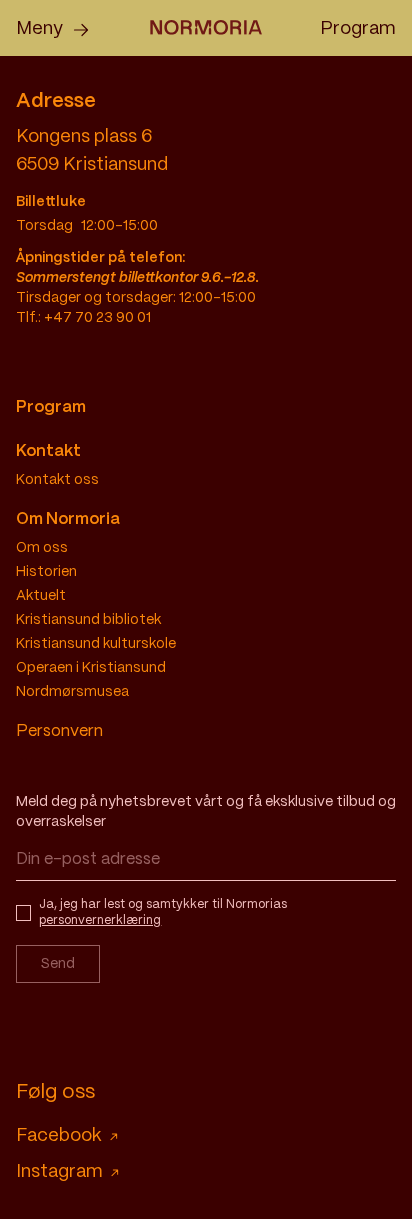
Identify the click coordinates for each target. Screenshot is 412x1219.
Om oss (42, 548)
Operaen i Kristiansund (91, 668)
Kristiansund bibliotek (88, 620)
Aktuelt (41, 596)
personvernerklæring (100, 920)
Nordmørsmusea (72, 692)
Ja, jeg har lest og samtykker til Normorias (163, 912)
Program (358, 29)
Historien (46, 572)
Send (58, 964)
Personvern (59, 731)
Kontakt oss (57, 480)
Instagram (59, 1172)
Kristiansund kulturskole (96, 644)
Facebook (59, 1136)
